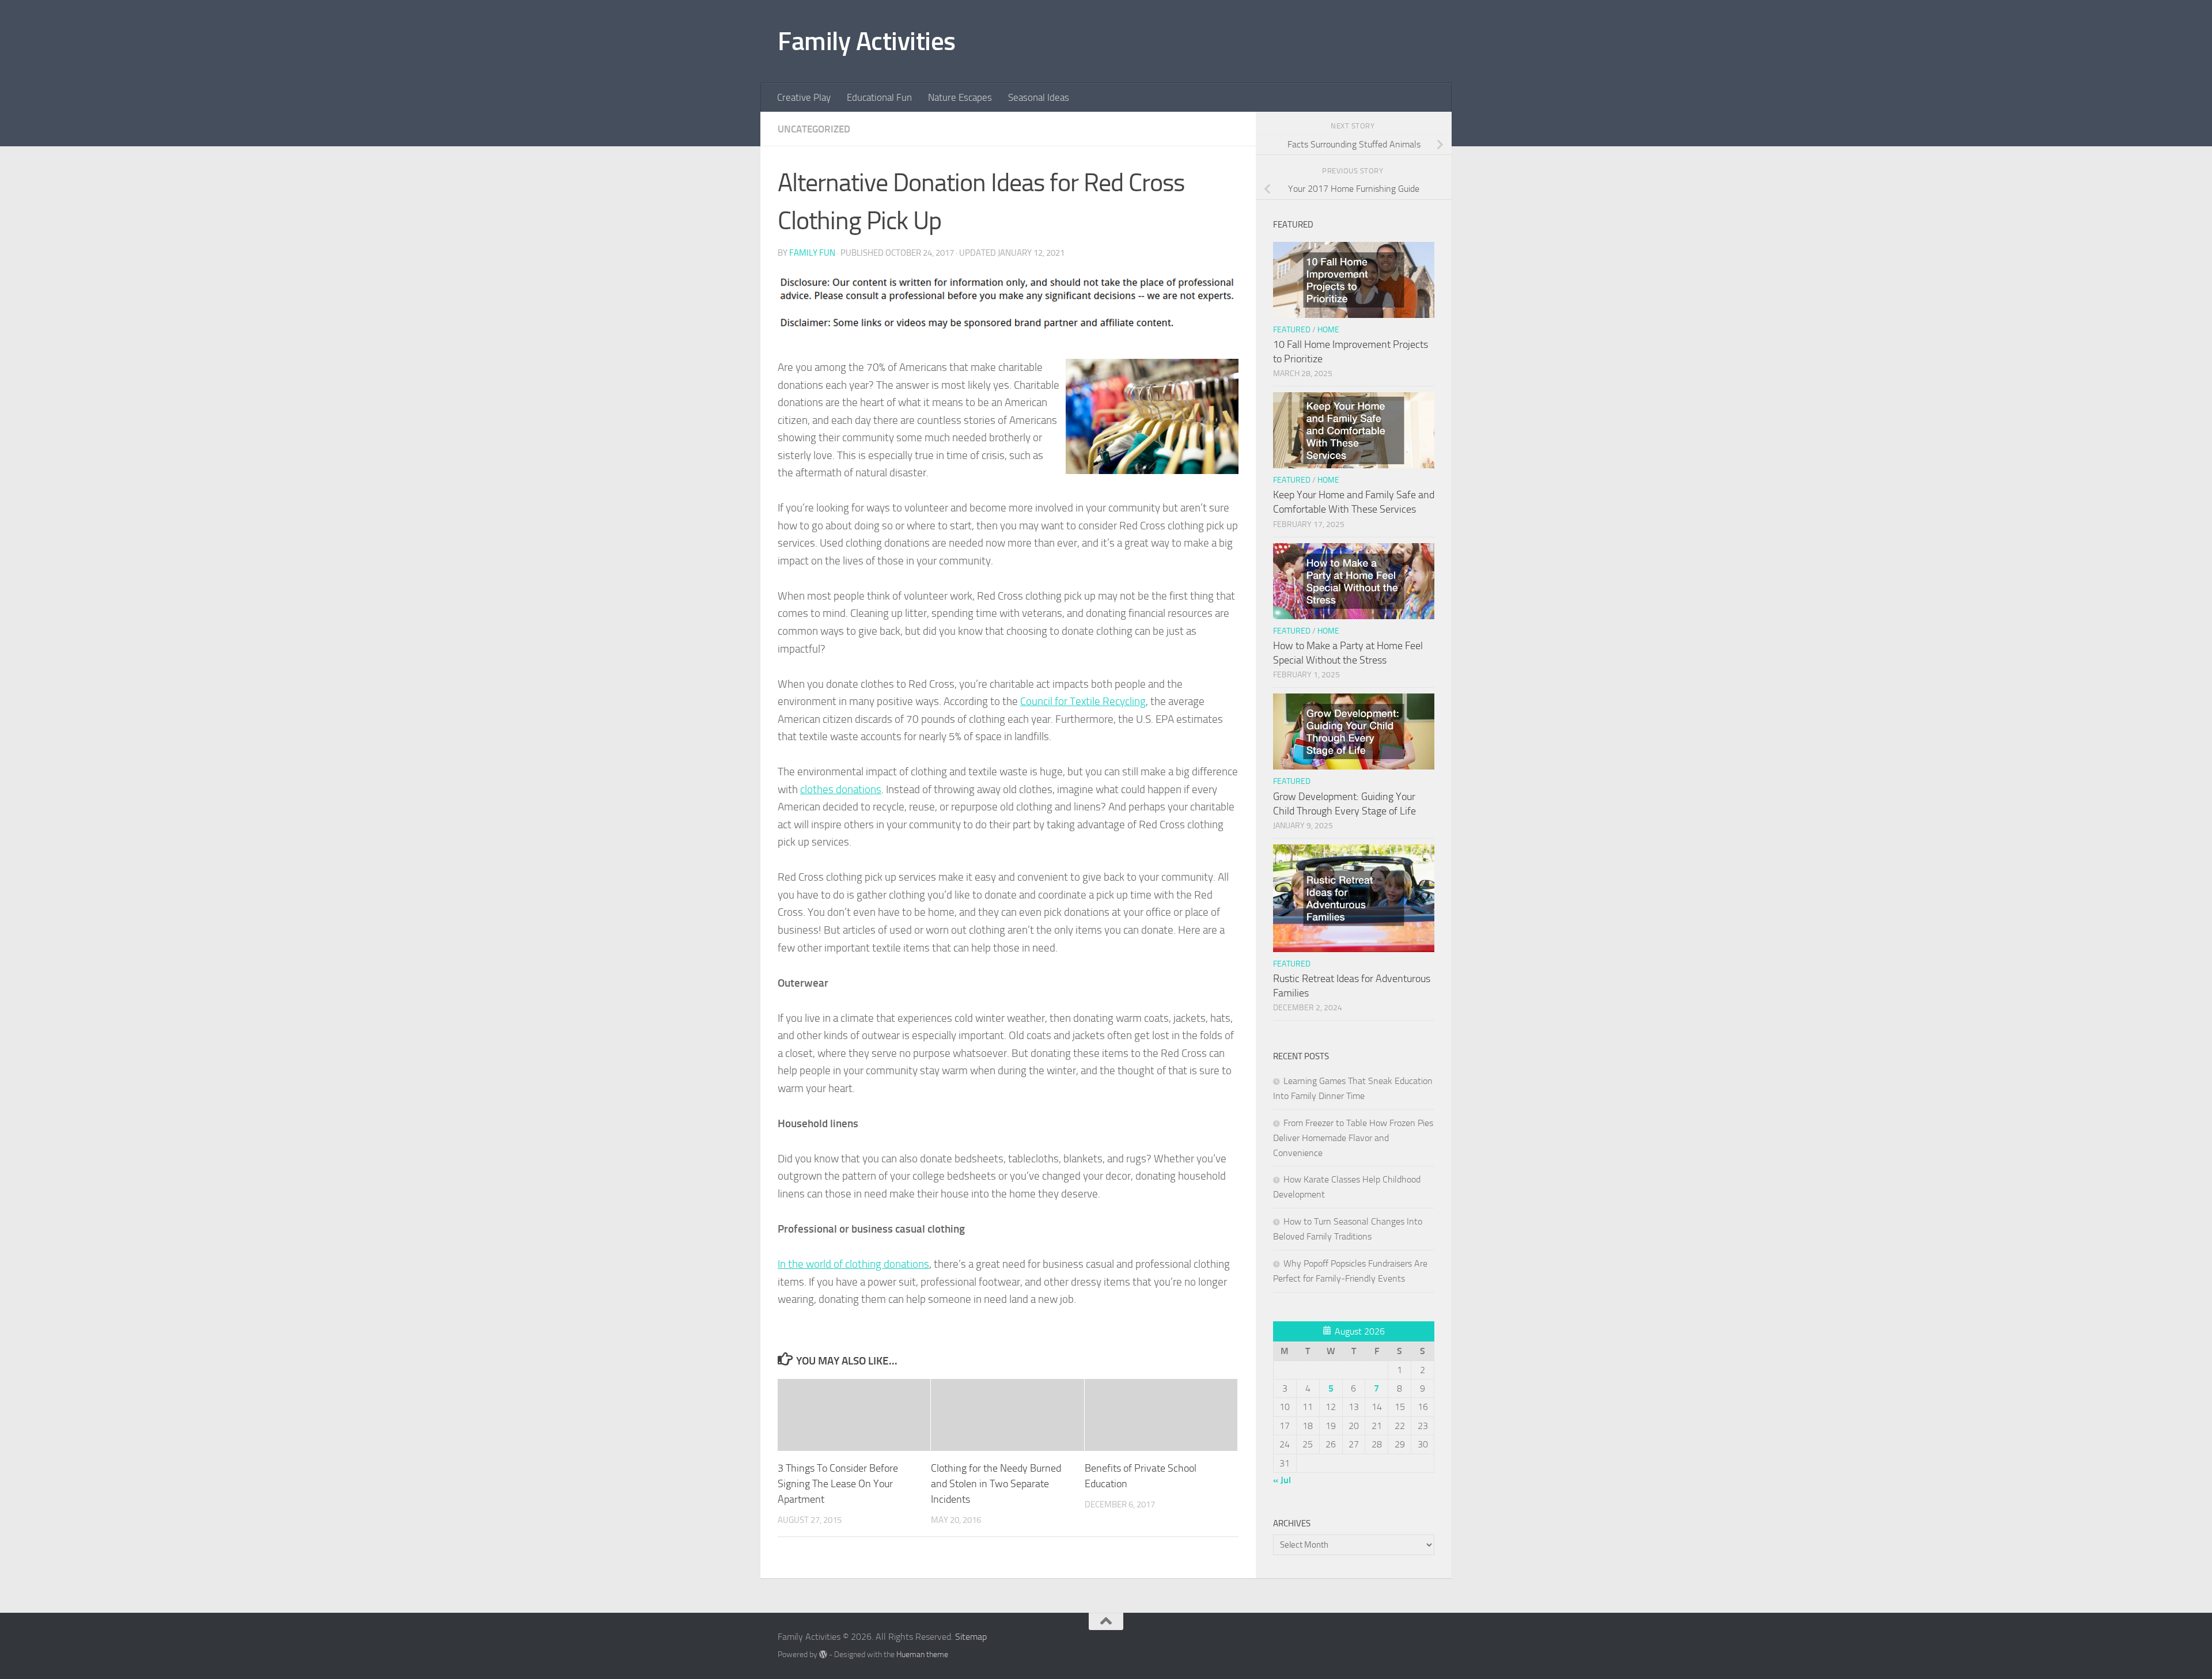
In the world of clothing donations (853, 1264)
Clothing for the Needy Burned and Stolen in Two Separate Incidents (996, 1484)
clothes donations (841, 789)
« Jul (1282, 1480)
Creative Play (804, 97)
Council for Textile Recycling (1083, 701)
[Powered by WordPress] (823, 1654)
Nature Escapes (960, 97)
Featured (1292, 330)
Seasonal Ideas (1039, 97)
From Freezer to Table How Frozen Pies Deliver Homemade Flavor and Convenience (1353, 1138)
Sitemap (971, 1637)
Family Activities (867, 41)
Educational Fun (879, 97)
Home (1328, 330)
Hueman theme (922, 1655)
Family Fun (812, 253)
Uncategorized (814, 129)
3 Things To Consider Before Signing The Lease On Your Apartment (838, 1484)
